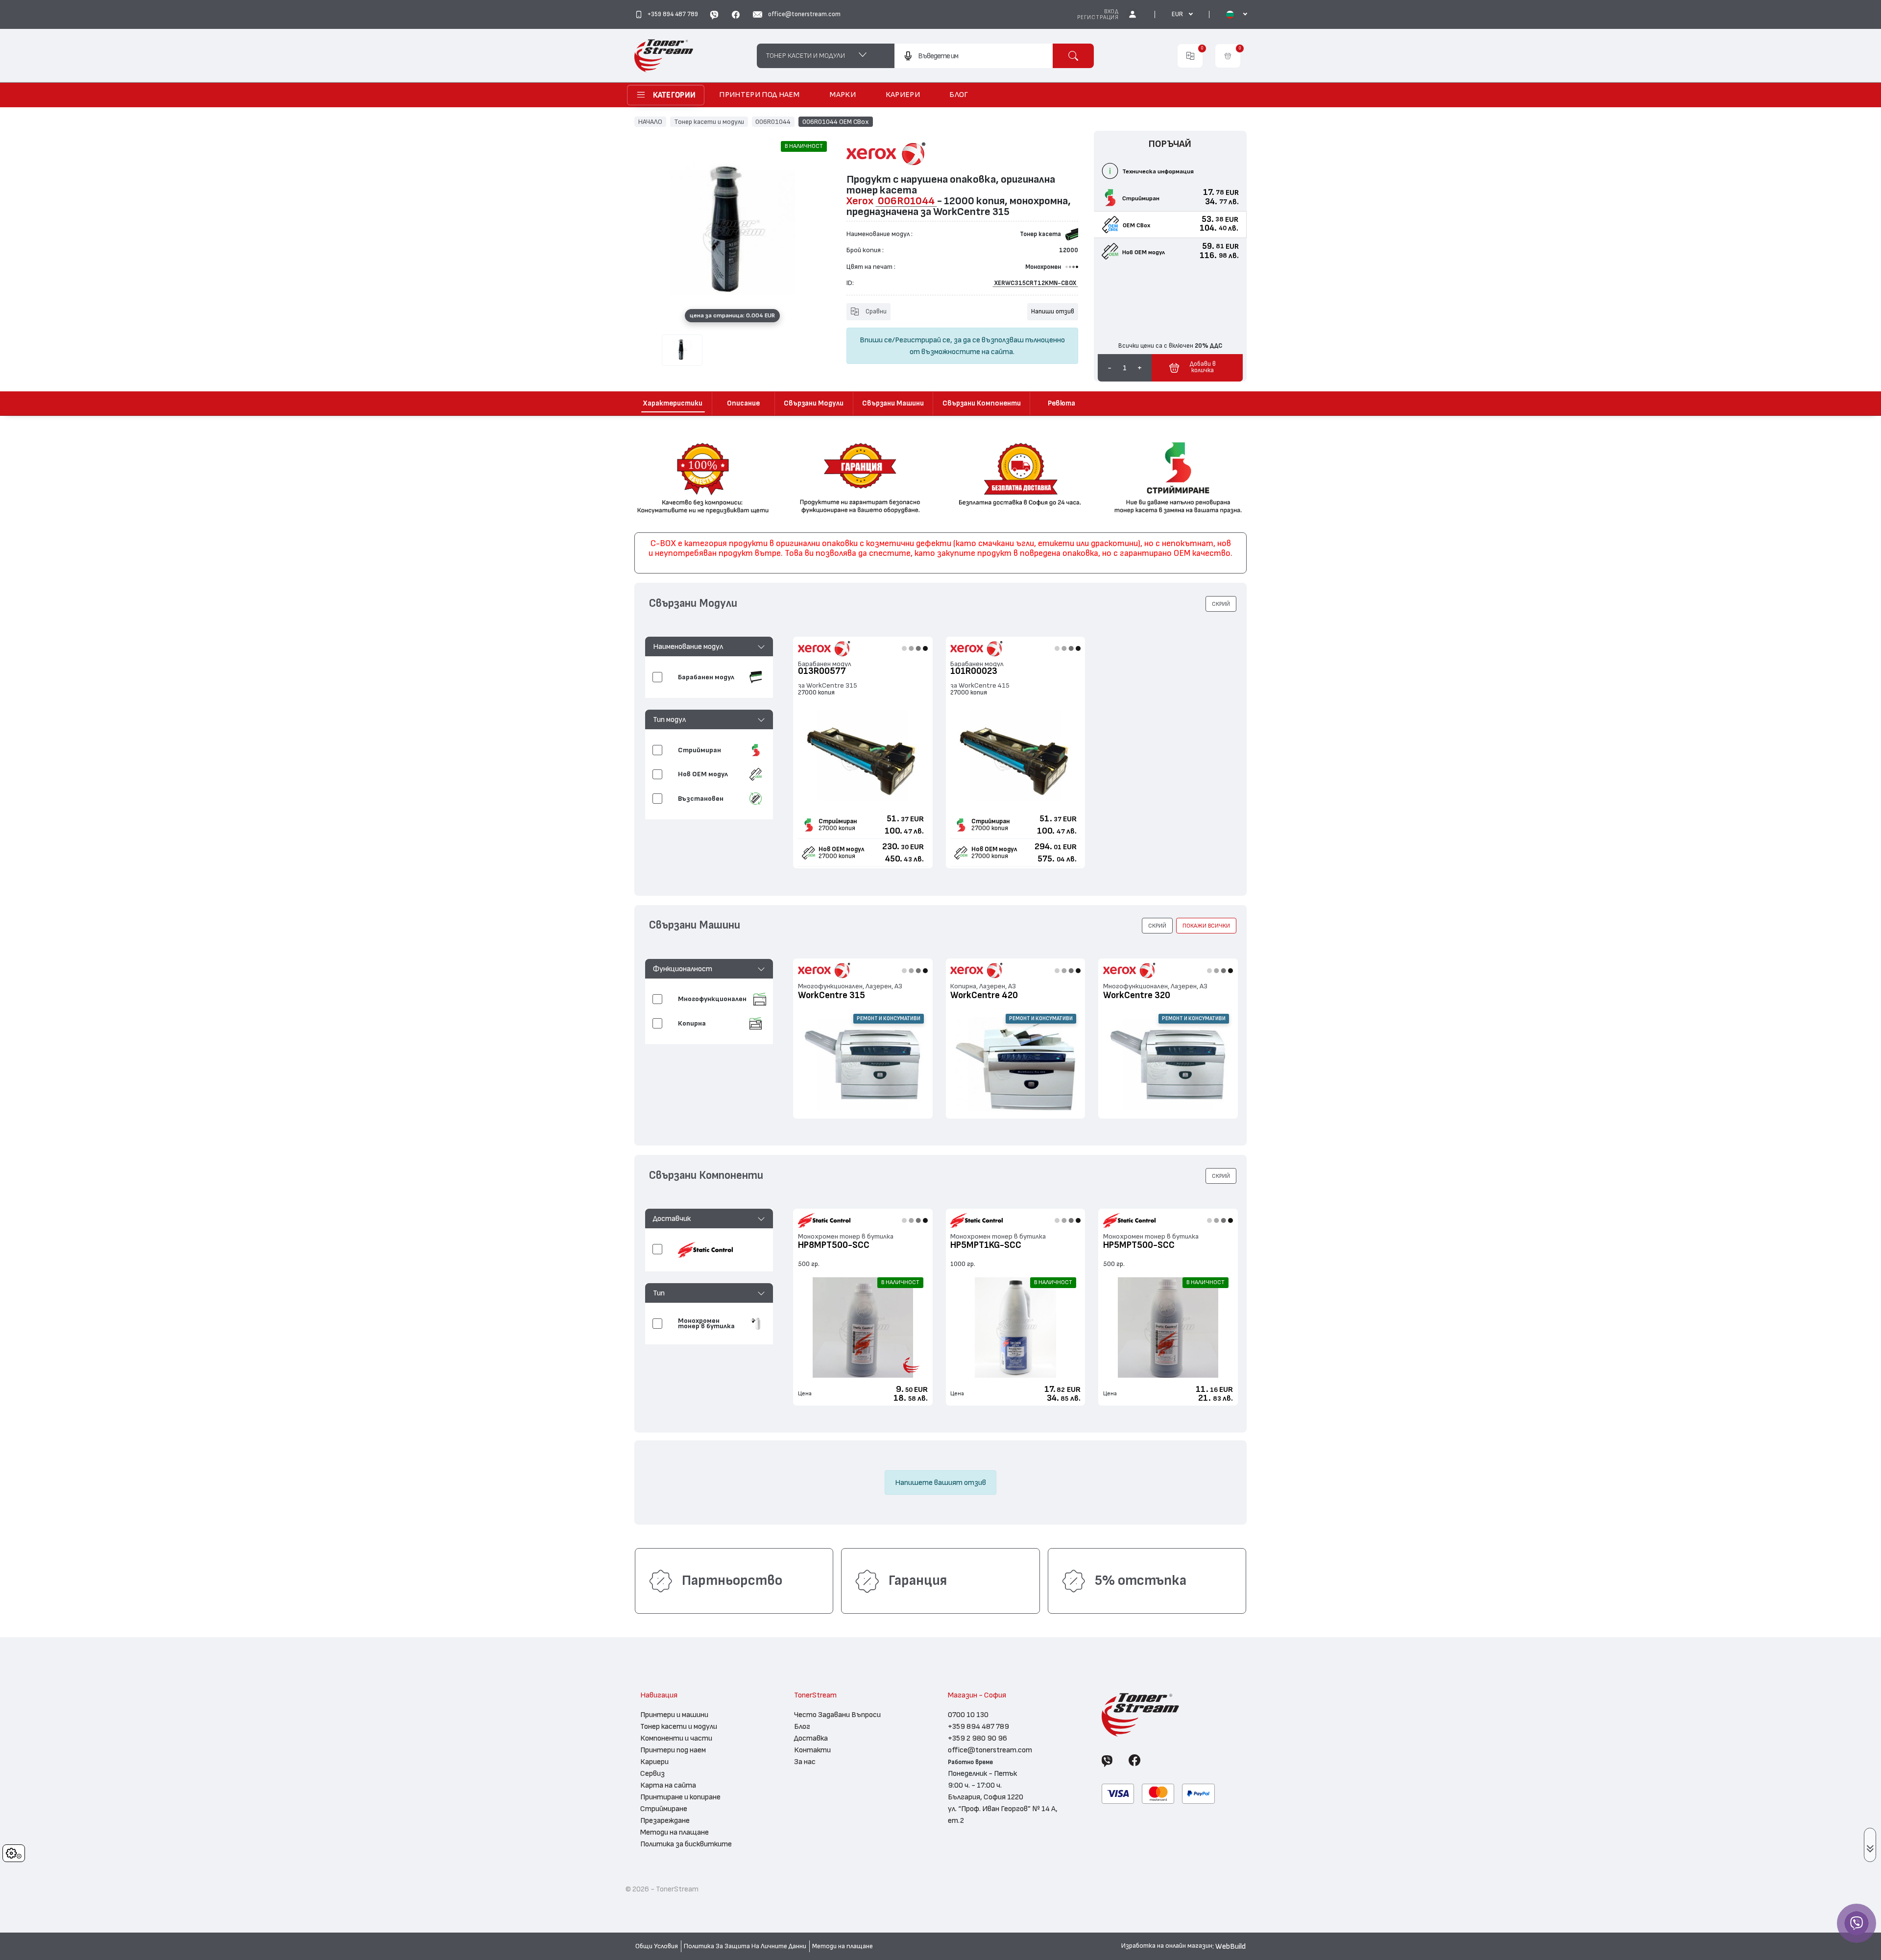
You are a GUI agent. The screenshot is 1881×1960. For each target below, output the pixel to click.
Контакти (812, 1750)
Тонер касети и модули (709, 121)
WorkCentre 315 (832, 995)
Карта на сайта (668, 1785)
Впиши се (876, 340)
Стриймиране (664, 1809)
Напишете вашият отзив (940, 1482)
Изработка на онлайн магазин (1167, 1946)
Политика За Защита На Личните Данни (745, 1946)
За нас (805, 1762)
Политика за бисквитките (686, 1844)
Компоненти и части (676, 1738)
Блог (802, 1726)
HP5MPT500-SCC (1139, 1245)
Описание (743, 403)
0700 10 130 (968, 1715)
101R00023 (974, 671)
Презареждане (665, 1820)
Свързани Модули (814, 403)
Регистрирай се (923, 340)
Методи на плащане (675, 1832)
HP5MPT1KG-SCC (986, 1245)
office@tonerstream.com (990, 1750)
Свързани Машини (893, 403)
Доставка (811, 1738)
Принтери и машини (674, 1715)
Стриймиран (838, 821)
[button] (709, 646)
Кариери (654, 1762)
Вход (1111, 12)
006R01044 (773, 121)
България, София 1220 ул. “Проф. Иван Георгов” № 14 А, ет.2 (1003, 1809)
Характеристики (673, 403)
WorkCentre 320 (1137, 995)
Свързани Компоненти (982, 403)
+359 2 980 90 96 (977, 1738)
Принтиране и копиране (680, 1797)
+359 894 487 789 (978, 1726)
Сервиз (652, 1773)
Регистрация (1098, 17)
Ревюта (1061, 403)
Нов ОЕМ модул (841, 849)
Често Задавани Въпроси (837, 1715)
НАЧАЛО (650, 121)
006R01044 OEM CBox (836, 121)
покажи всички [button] (1206, 926)
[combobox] (974, 56)
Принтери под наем (673, 1750)
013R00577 (822, 671)
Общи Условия (657, 1946)
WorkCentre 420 (984, 995)
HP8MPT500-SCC (834, 1245)
